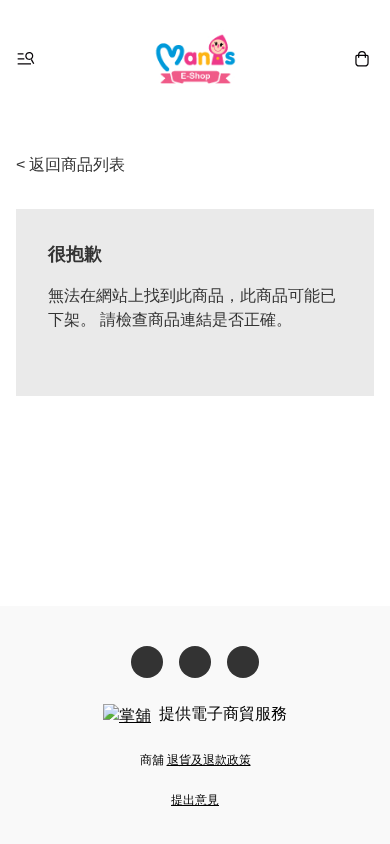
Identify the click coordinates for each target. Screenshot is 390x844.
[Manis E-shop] (195, 58)
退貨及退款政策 (209, 760)
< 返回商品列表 (70, 164)
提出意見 (195, 800)
